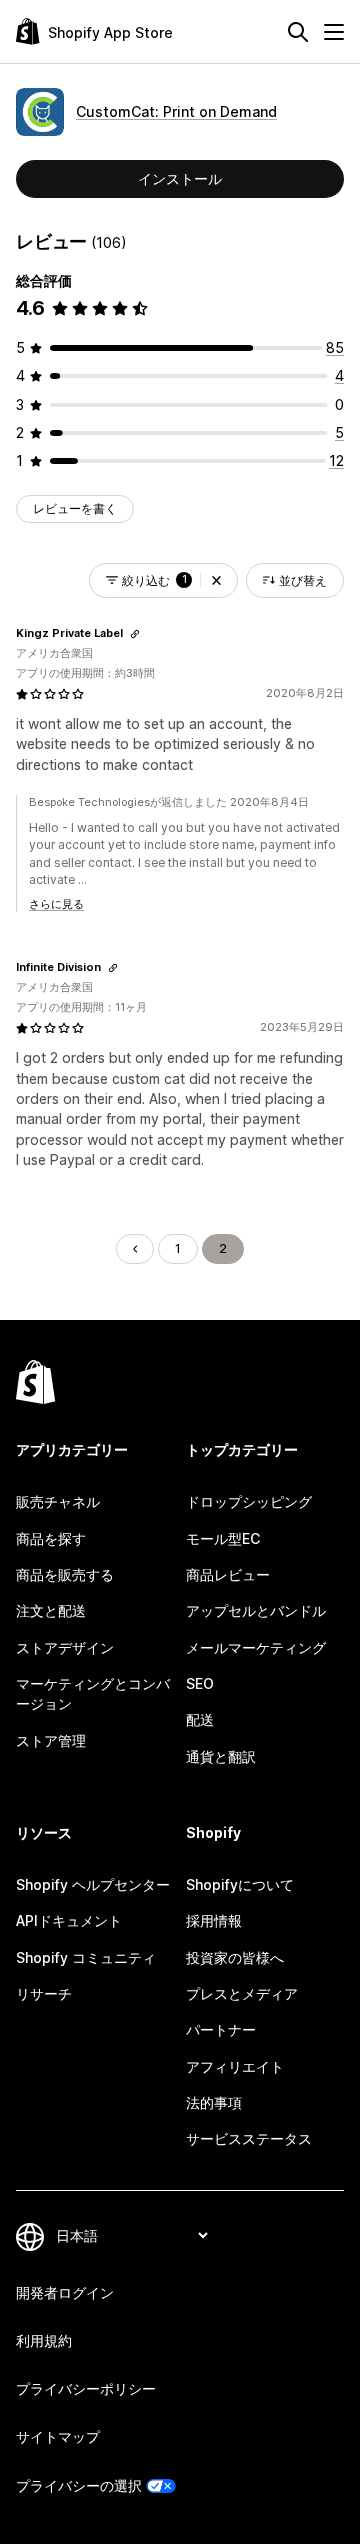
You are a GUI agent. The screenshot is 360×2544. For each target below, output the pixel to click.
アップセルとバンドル (256, 1610)
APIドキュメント (69, 1920)
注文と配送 (51, 1610)
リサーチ (44, 1993)
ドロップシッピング (249, 1501)
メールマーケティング (256, 1647)
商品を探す (51, 1538)
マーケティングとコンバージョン (93, 1693)
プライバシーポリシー (86, 2388)
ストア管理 (51, 1740)
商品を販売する (65, 1574)
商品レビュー (228, 1574)
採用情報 (214, 1920)
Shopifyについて (240, 1884)
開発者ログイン (65, 2292)
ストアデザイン (65, 1647)
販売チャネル (58, 1501)
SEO (200, 1683)
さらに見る (56, 904)
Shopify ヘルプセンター (93, 1884)
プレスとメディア (242, 1993)
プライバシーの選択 (79, 2485)
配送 (200, 1719)
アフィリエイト (235, 2066)
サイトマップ (58, 2436)
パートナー (221, 2029)
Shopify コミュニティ (86, 1957)
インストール (180, 178)
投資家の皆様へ (235, 1957)
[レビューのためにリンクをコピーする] (135, 634)
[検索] (298, 32)
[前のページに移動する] (135, 1249)
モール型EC (223, 1538)
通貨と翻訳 (221, 1756)
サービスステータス (249, 2138)
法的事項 (214, 2102)
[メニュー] (334, 32)
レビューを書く (75, 508)
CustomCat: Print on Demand (176, 111)
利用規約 (44, 2340)
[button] (216, 580)
